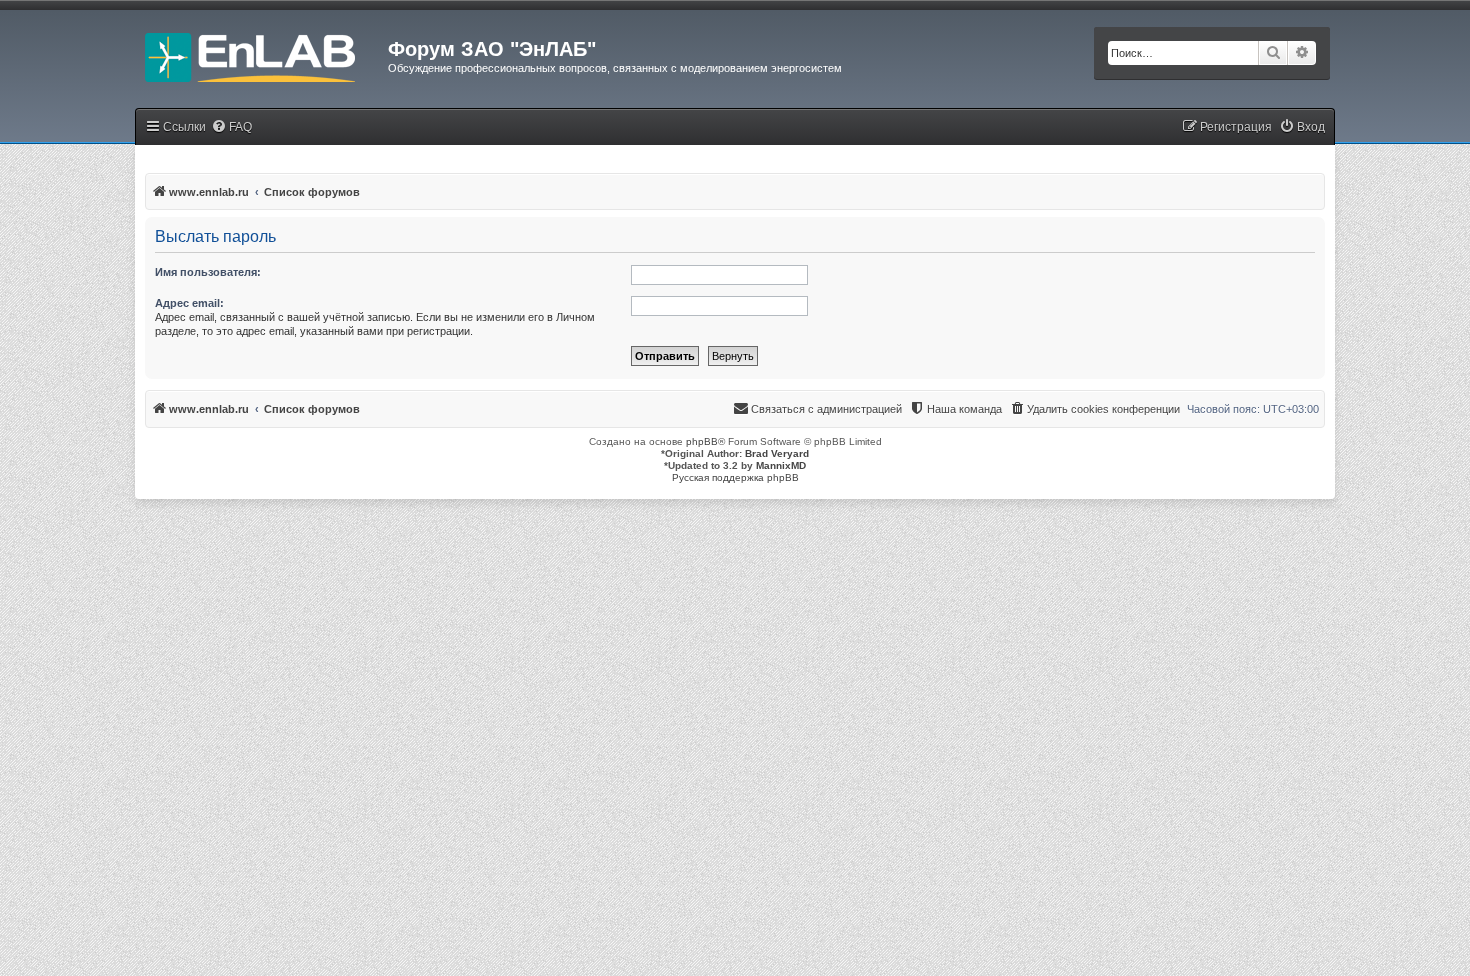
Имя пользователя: (208, 272)
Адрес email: (189, 303)
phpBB (702, 441)
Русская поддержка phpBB (735, 477)
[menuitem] (231, 127)
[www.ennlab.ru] (261, 55)
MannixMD (781, 465)
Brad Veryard (777, 453)
